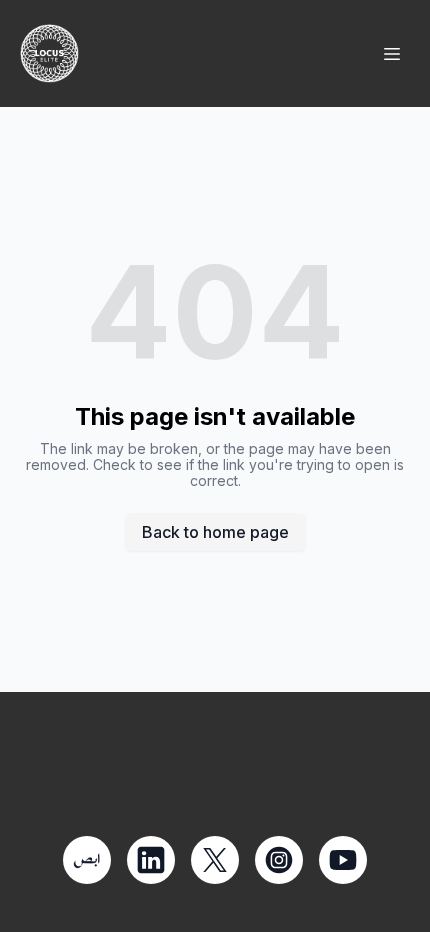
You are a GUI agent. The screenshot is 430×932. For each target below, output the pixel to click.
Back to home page (215, 532)
